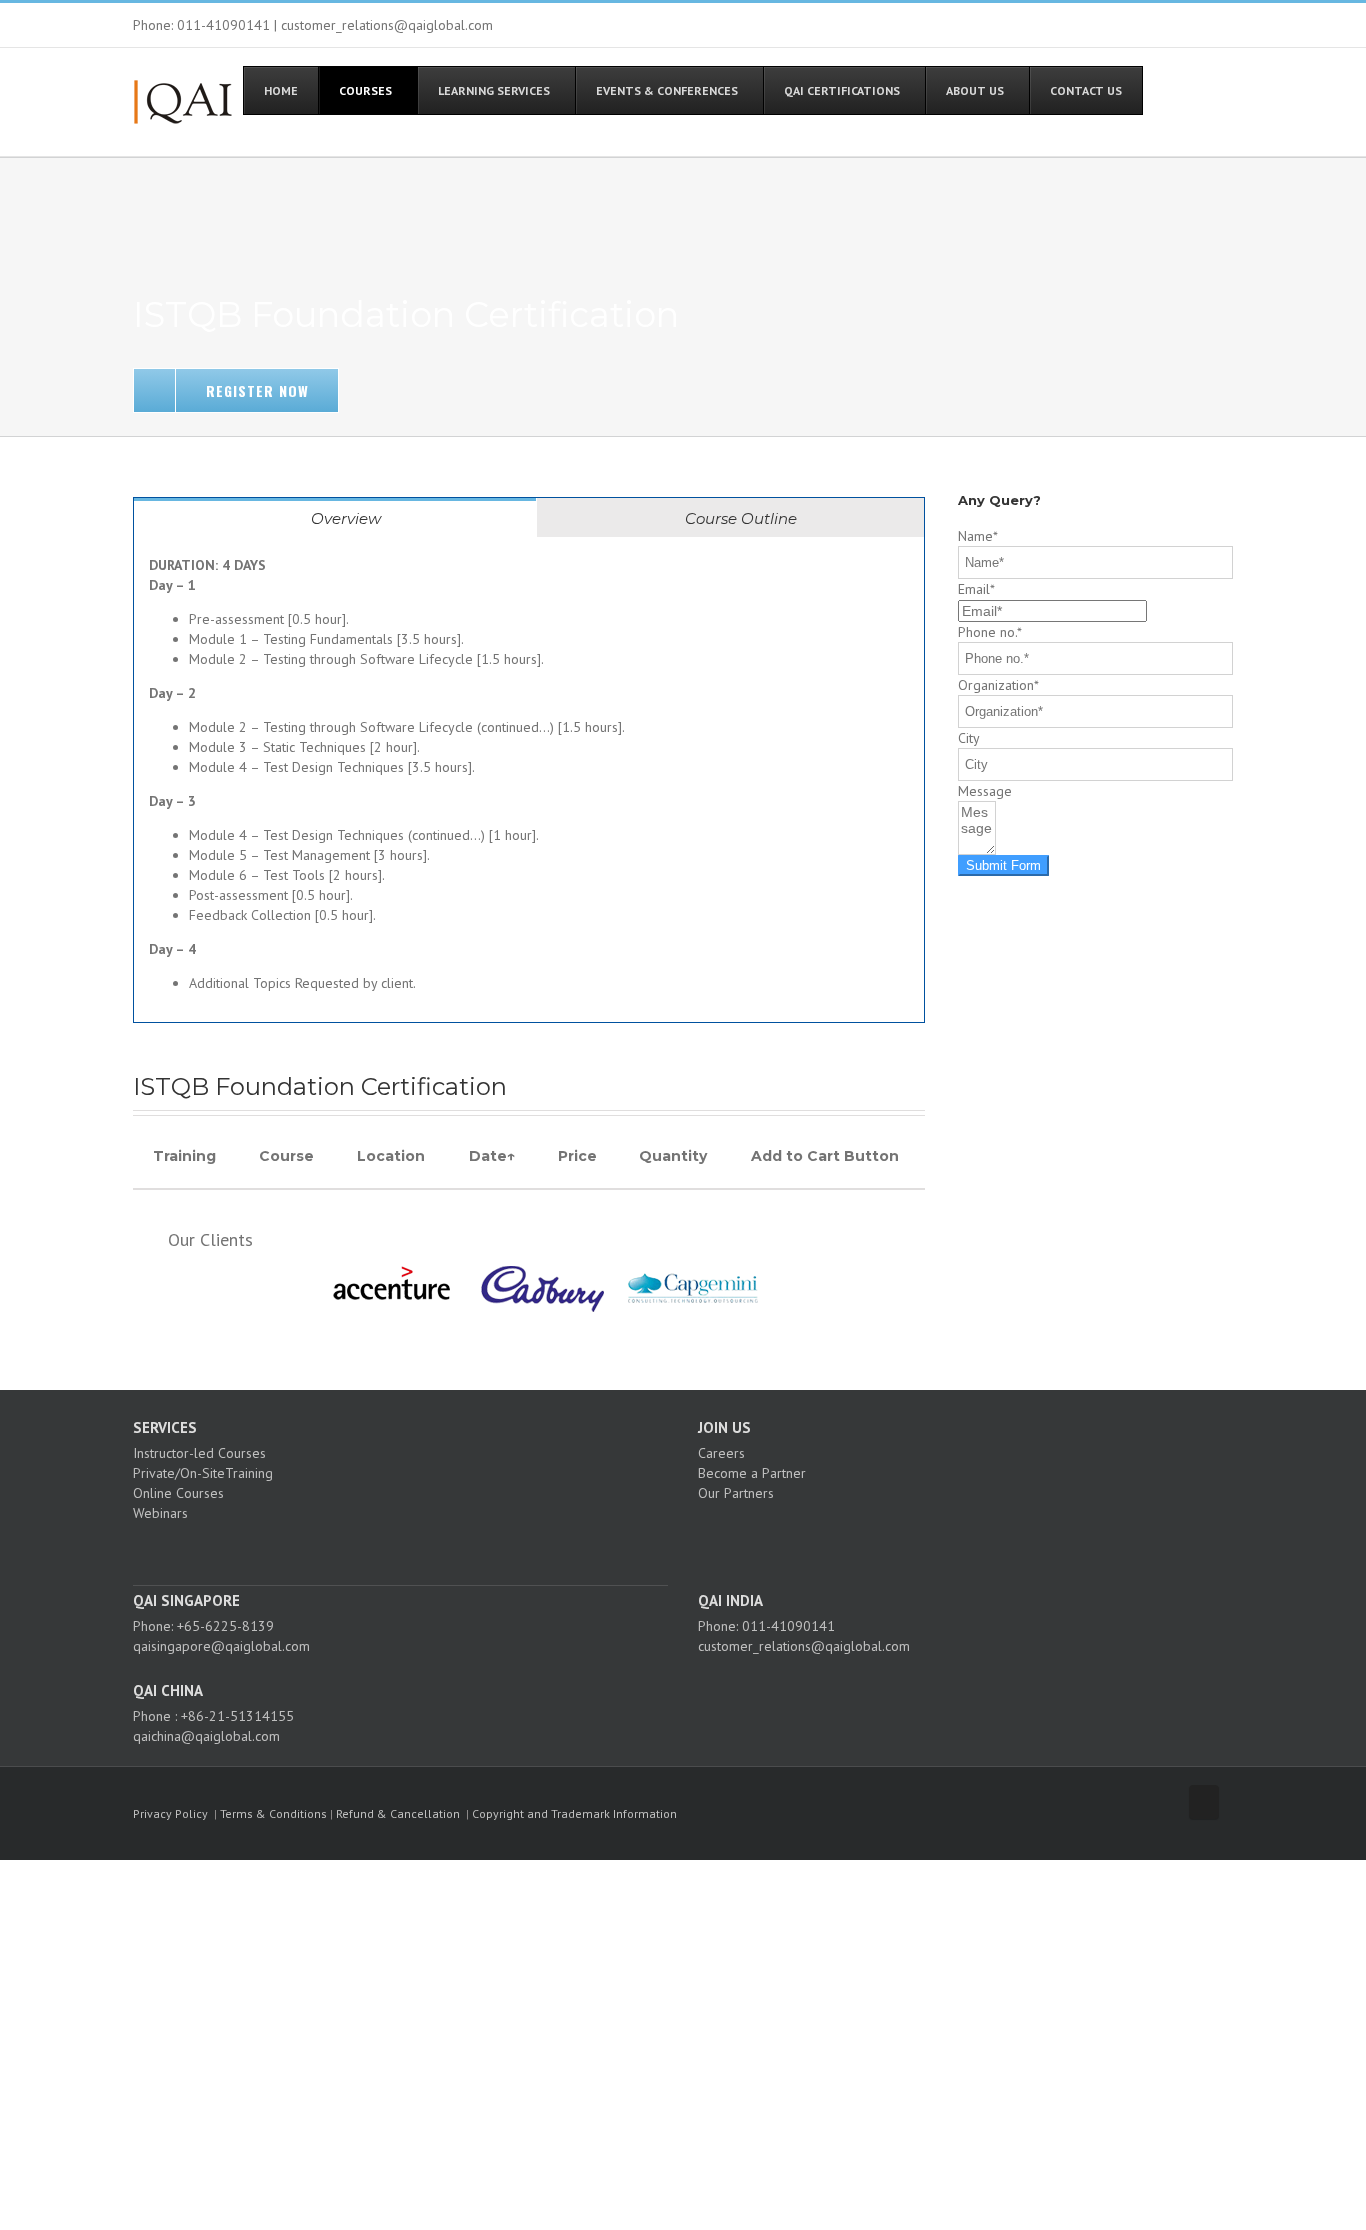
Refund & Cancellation (398, 1813)
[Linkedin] (422, 1548)
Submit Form (1003, 865)
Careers (721, 1453)
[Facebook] (368, 1548)
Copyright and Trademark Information (574, 1813)
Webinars (160, 1513)
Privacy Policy (170, 1813)
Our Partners (736, 1493)
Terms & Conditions (273, 1813)
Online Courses (178, 1493)
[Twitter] (395, 1548)
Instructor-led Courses (199, 1453)
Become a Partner (752, 1473)
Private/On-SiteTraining (203, 1473)
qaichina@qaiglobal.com (206, 1736)
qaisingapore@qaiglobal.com (221, 1646)
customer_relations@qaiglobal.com (804, 1646)
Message (985, 791)
